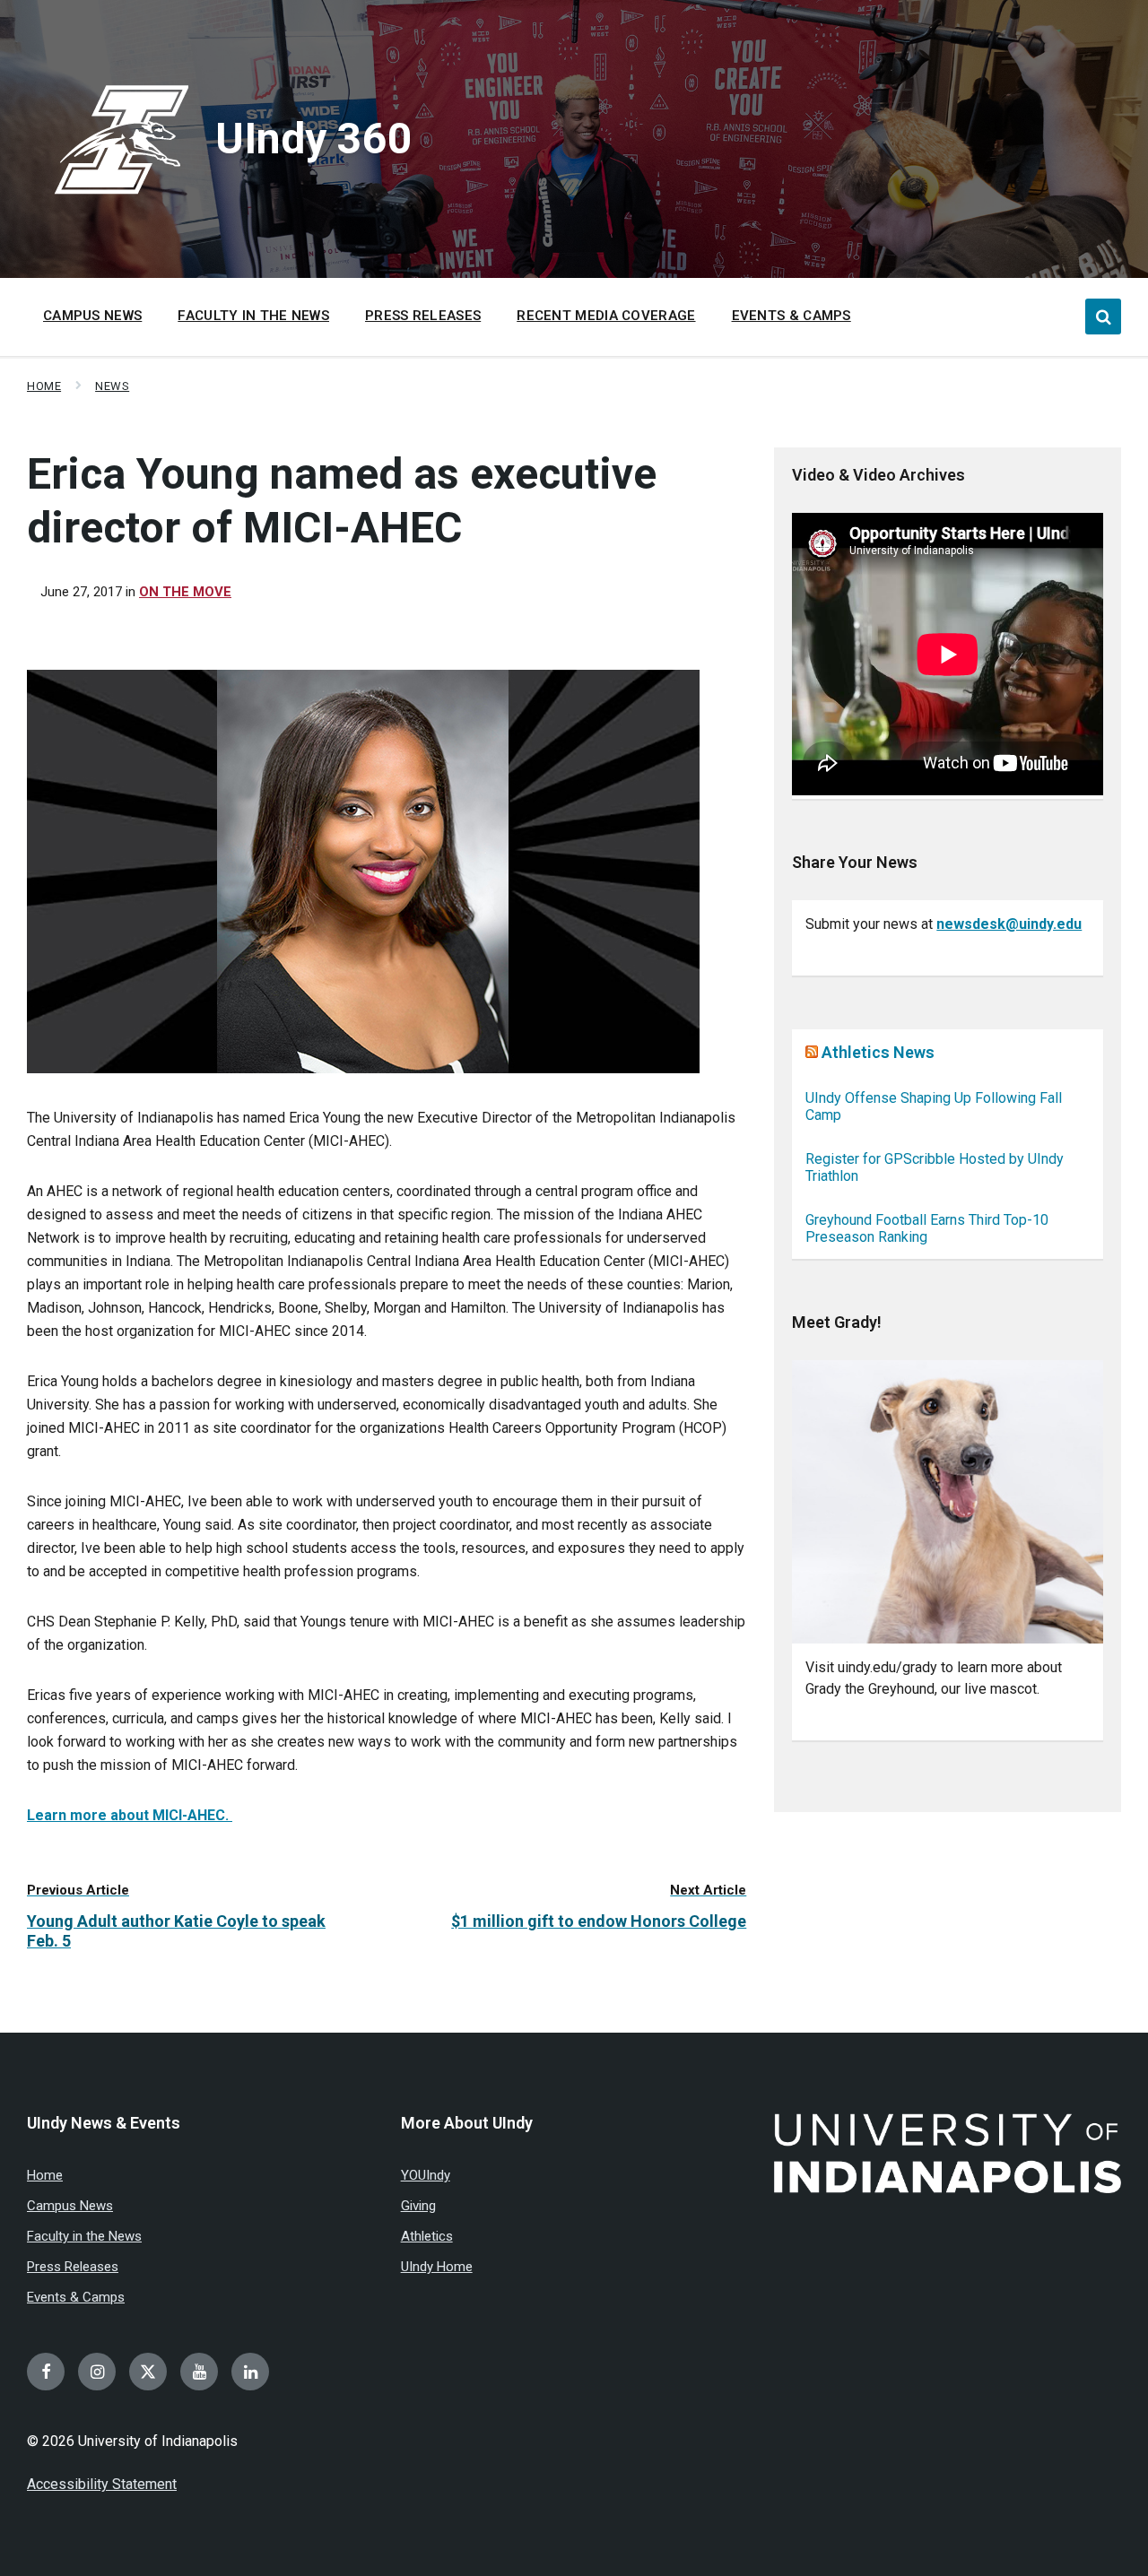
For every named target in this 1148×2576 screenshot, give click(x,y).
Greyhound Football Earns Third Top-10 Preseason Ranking (927, 1228)
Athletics (427, 2236)
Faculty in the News (84, 2236)
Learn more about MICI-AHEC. (130, 1815)
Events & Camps (76, 2297)
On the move (185, 592)
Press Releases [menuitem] (423, 316)
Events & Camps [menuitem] (791, 316)
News (112, 386)
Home (44, 386)
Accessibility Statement (102, 2484)
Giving (418, 2206)
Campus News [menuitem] (92, 316)
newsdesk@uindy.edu (1009, 924)
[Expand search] (1103, 317)
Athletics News (878, 1052)
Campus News (70, 2206)
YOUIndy (426, 2175)
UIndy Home (437, 2267)
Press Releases (73, 2267)
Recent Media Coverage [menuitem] (606, 316)
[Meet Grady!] (948, 1502)
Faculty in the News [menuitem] (253, 316)
